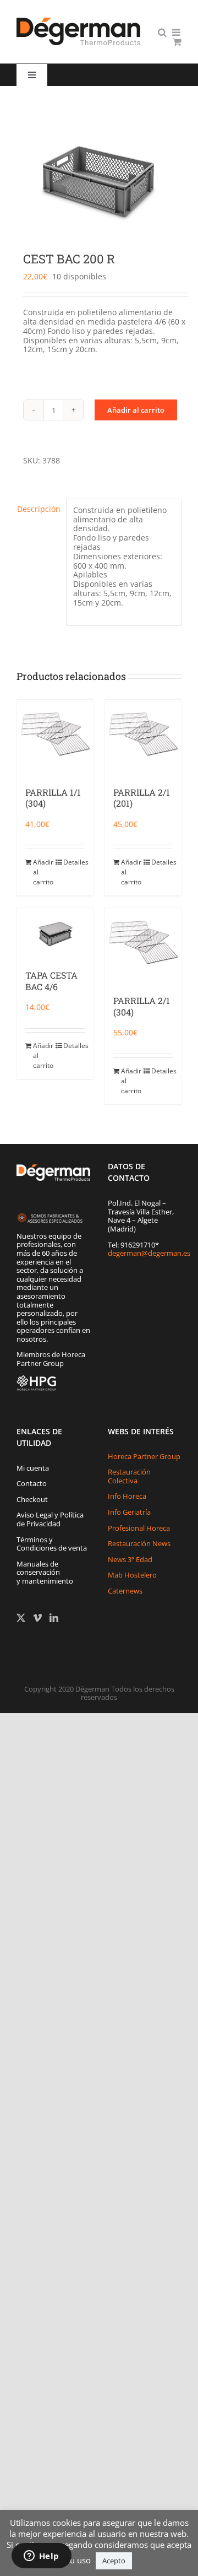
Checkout (32, 1499)
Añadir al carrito (136, 410)
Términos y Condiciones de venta (52, 1544)
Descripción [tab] (38, 509)
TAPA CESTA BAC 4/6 (51, 981)
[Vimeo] (37, 1618)
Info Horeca (127, 1496)
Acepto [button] (114, 2561)
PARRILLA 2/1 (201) (142, 798)
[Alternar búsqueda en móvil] (162, 32)
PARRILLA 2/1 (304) (142, 1006)
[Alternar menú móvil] (177, 32)
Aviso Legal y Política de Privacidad (50, 1519)
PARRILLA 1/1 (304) (53, 798)
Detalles (74, 862)
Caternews (125, 1591)
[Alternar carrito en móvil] (177, 42)
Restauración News (139, 1543)
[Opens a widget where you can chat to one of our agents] (41, 2557)
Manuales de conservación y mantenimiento (45, 1572)
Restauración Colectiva (129, 1476)
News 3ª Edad (130, 1559)
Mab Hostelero (132, 1575)
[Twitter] (21, 1618)
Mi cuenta (33, 1468)
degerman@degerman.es (149, 1253)
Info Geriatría (129, 1512)
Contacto (32, 1483)
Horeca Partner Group (144, 1456)
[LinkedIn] (54, 1618)
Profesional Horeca (139, 1528)
